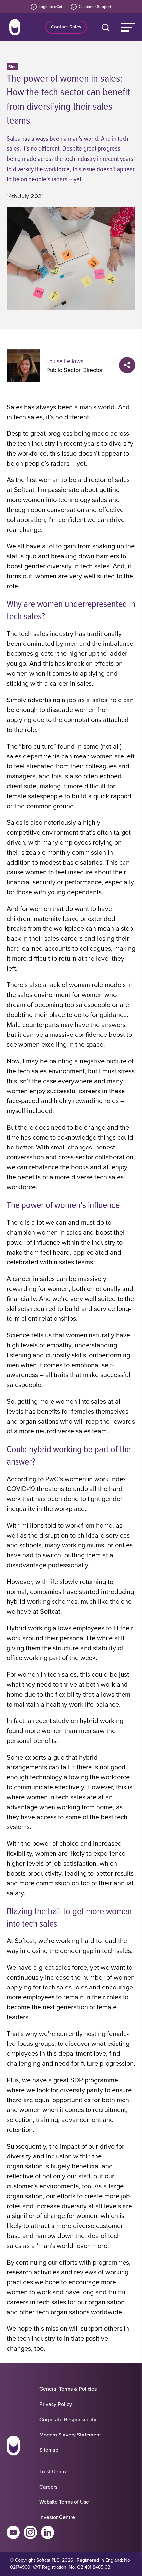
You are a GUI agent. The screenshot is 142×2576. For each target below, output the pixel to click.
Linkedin (48, 2532)
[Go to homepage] (13, 2447)
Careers (48, 2487)
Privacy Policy (56, 2404)
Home (15, 27)
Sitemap (49, 2450)
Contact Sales (66, 27)
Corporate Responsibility (68, 2419)
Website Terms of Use (64, 2502)
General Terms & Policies (68, 2389)
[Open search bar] (107, 27)
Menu (128, 27)
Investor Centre (57, 2517)
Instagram (30, 2532)
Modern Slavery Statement (70, 2435)
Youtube (13, 2532)
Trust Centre (53, 2471)
